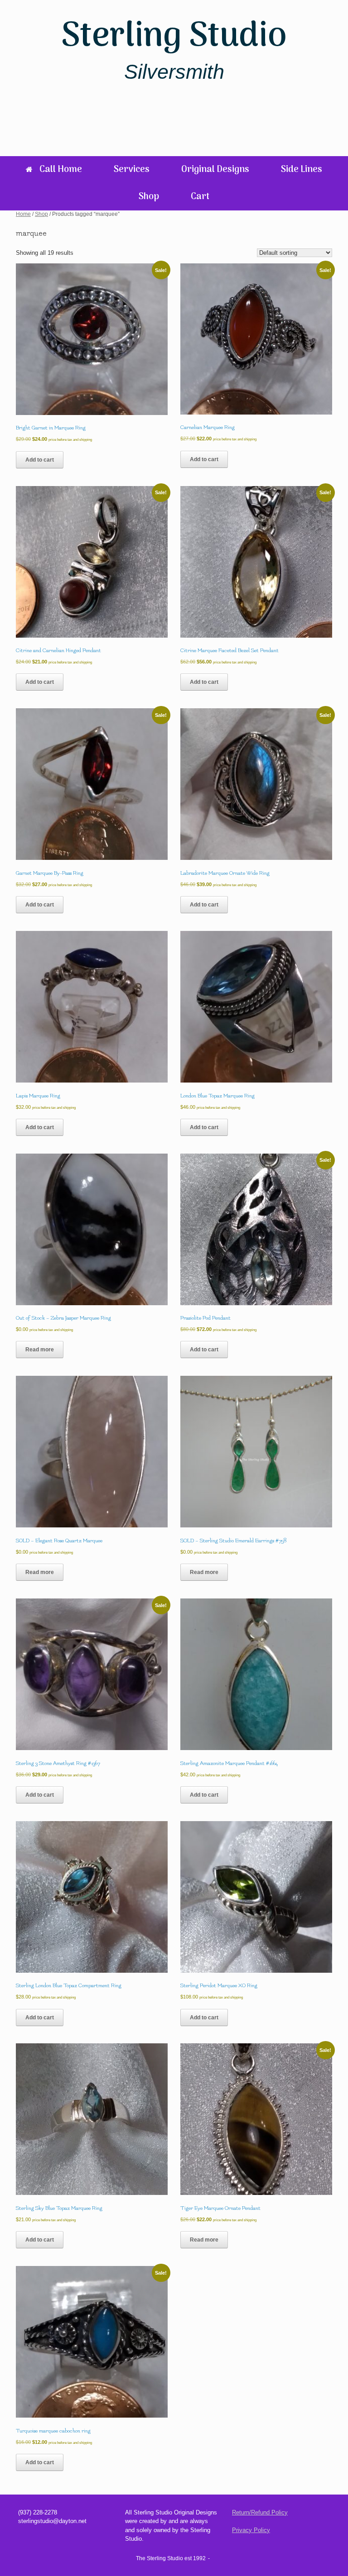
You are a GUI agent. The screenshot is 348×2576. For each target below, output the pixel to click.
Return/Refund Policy (260, 2512)
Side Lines (302, 170)
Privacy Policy (251, 2530)
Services (132, 170)
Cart (200, 197)
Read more (40, 1350)
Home (23, 214)
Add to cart (40, 460)
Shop (149, 197)
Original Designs (215, 170)
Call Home (61, 170)
